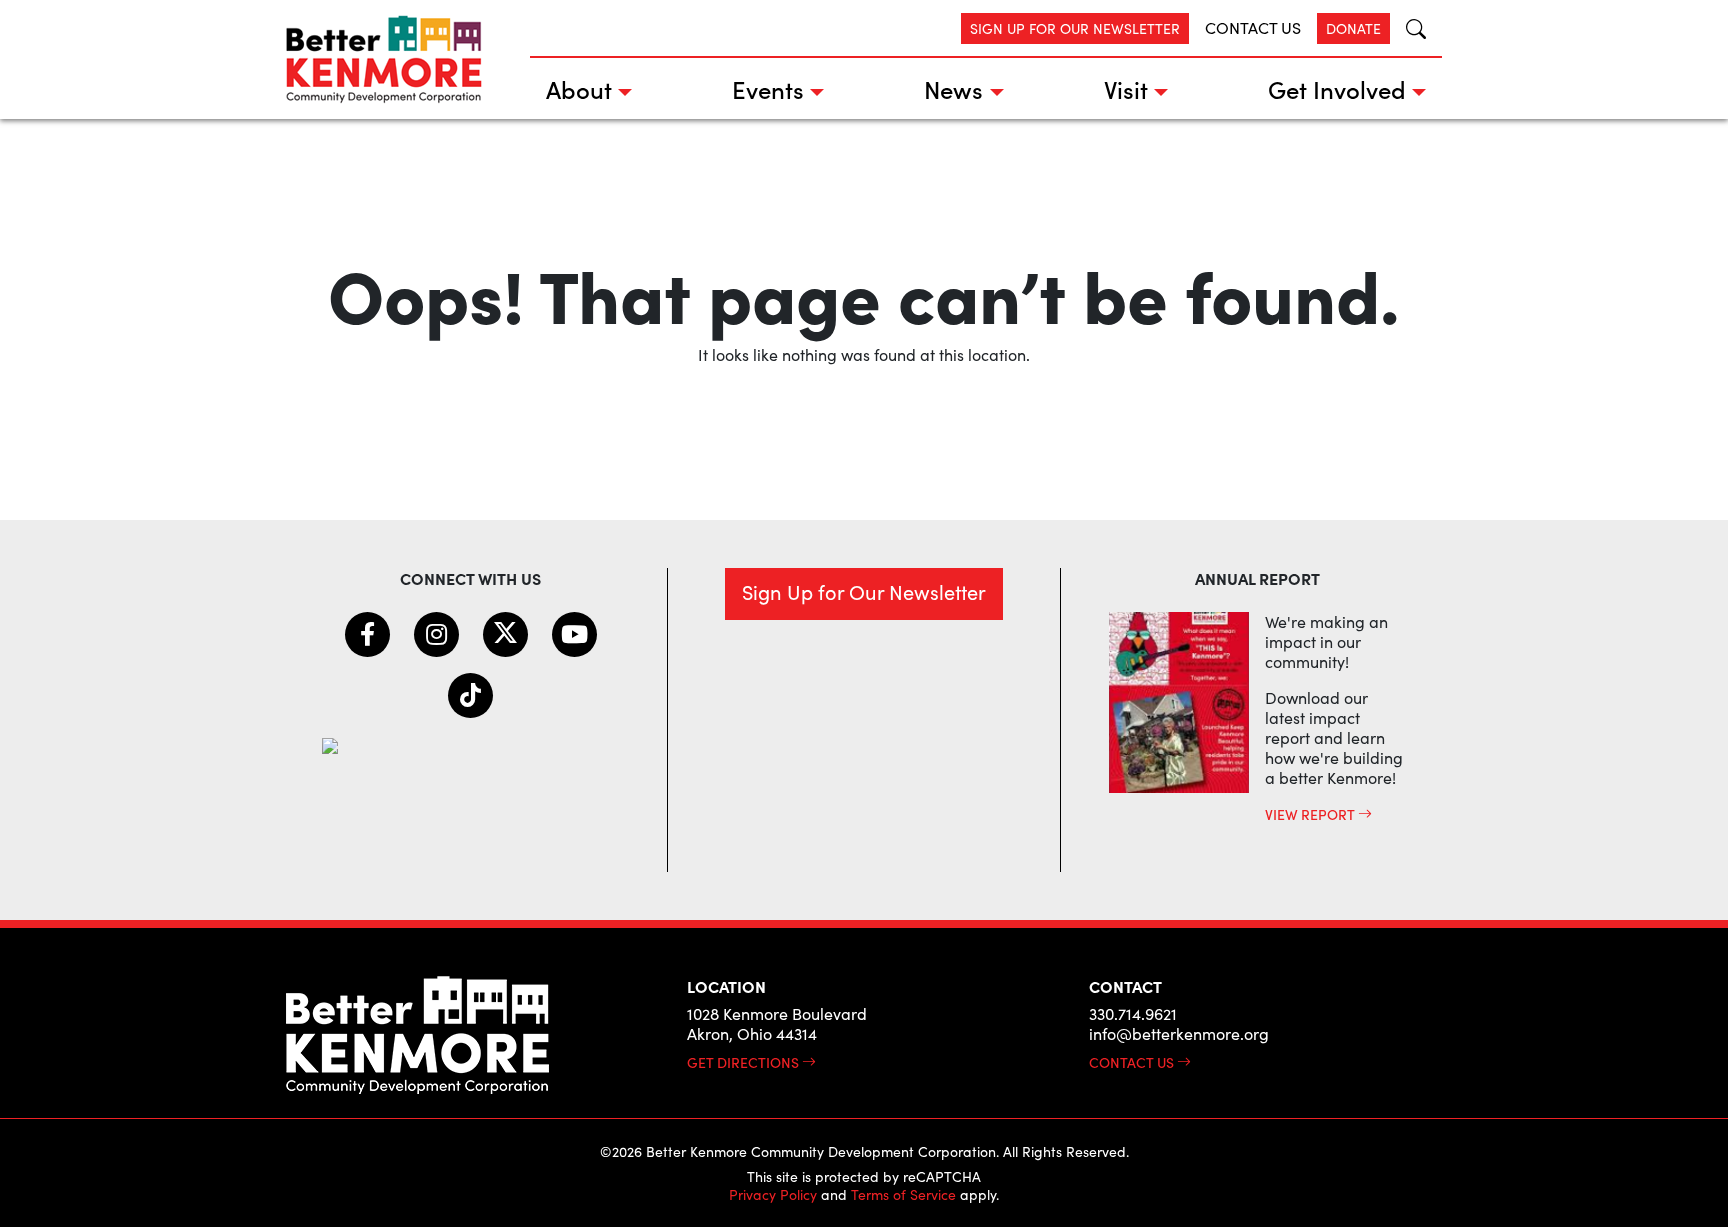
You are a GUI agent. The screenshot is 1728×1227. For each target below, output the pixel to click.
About (579, 88)
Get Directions (744, 1062)
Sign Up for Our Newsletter (1075, 28)
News (953, 88)
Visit (1126, 88)
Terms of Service (903, 1194)
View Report (1311, 814)
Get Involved (1337, 88)
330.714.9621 (1133, 1013)
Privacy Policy (773, 1194)
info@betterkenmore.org (1179, 1033)
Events (768, 88)
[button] (1408, 28)
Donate (1353, 28)
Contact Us (1253, 27)
